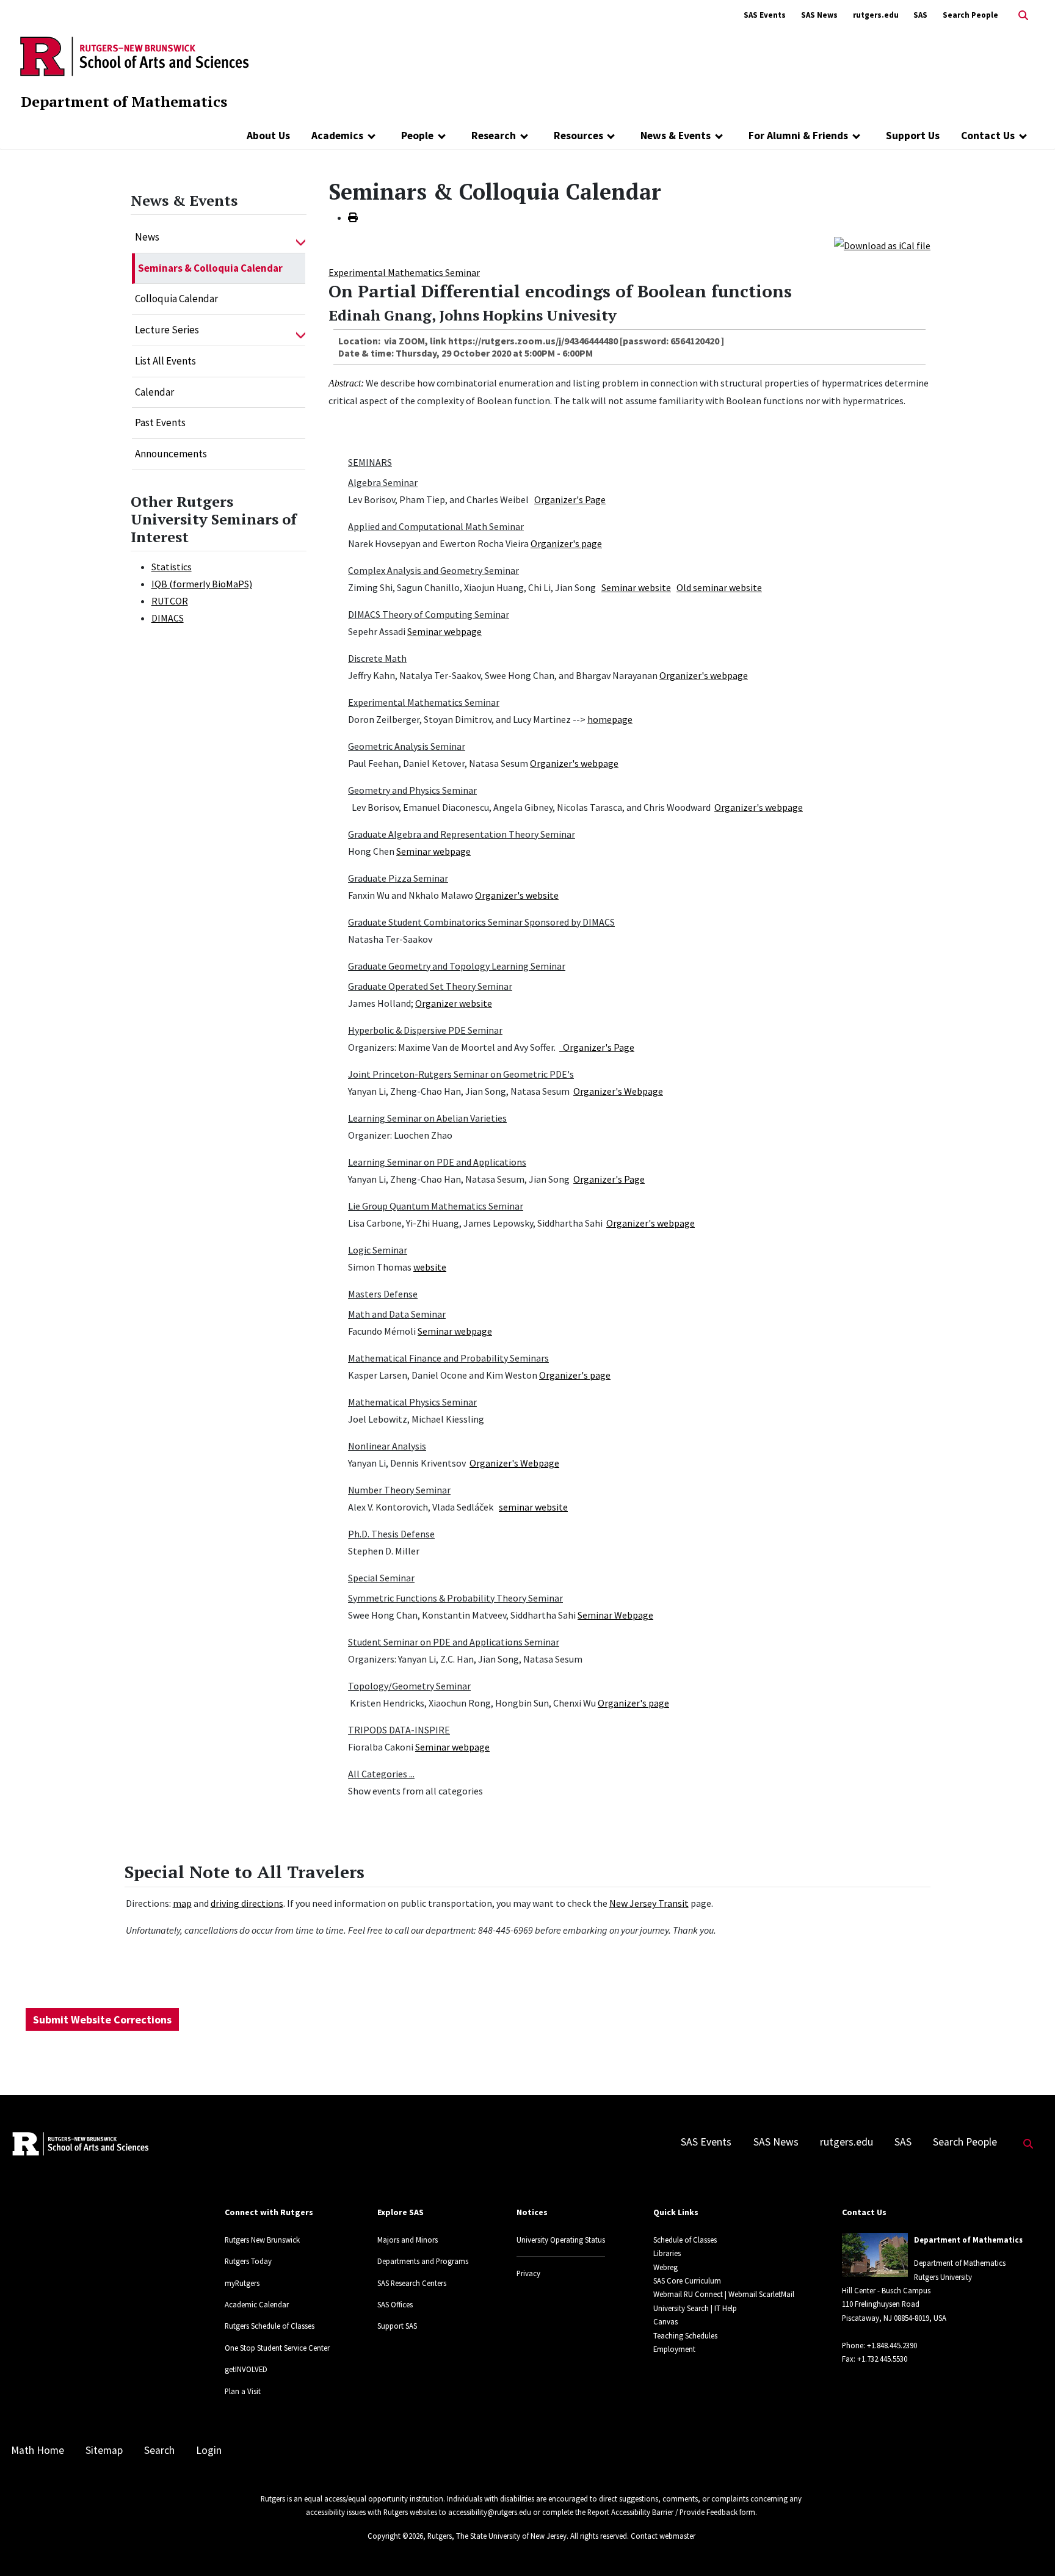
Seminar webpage (444, 631)
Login (209, 2450)
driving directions (247, 1903)
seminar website (533, 1507)
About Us (268, 136)
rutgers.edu (876, 15)
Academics (337, 136)
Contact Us (988, 136)
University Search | (683, 2308)
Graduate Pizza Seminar (398, 878)
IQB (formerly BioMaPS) (202, 584)
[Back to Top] (1028, 2546)
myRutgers (242, 2283)
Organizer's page (566, 543)
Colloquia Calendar (176, 299)
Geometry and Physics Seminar (412, 790)
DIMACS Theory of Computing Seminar (429, 614)
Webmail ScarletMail (761, 2294)
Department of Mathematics (124, 101)
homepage (610, 719)
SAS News (819, 15)
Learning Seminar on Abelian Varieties (427, 1118)
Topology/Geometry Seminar (409, 1686)
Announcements (171, 454)
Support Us (913, 136)
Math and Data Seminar (397, 1314)
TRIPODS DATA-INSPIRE (399, 1730)
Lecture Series (167, 330)
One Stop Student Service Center (277, 2348)
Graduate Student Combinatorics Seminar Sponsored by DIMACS (481, 922)
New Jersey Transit (649, 1903)
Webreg (665, 2267)
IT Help (726, 2308)
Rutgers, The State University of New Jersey (497, 2536)
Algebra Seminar (383, 482)
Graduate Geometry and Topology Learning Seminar (457, 966)
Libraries (667, 2253)
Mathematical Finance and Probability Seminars (448, 1358)
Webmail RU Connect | (690, 2294)
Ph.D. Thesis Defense (391, 1534)
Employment (674, 2349)
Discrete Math (377, 658)
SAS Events (765, 15)
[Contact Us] (1023, 136)
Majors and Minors (408, 2240)
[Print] (353, 217)
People (417, 136)
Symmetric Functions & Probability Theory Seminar (455, 1598)
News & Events (676, 136)
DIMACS (168, 618)
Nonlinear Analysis (387, 1446)
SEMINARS (370, 462)
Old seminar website (719, 587)
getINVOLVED (246, 2369)
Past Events (160, 423)
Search (159, 2450)
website (430, 1267)
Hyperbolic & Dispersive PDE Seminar (425, 1030)
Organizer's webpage (704, 675)
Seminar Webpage (615, 1615)
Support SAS (397, 2326)
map (182, 1903)
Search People (970, 15)
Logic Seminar (378, 1250)
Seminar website (636, 587)
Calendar (154, 392)
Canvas (665, 2321)
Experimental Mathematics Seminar (404, 272)
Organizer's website (517, 895)
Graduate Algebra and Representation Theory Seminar (462, 834)
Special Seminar (381, 1578)
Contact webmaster (663, 2536)
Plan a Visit (243, 2391)
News (147, 237)
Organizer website (454, 1003)
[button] (301, 238)
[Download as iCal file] (882, 244)
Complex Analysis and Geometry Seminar (433, 570)
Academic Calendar (257, 2304)
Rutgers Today (248, 2261)
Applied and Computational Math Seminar (436, 526)
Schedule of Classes (685, 2240)
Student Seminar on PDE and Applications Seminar (454, 1642)
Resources (578, 136)
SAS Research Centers (412, 2283)
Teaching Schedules (685, 2335)
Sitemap (104, 2450)
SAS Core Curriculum (687, 2280)
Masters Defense (383, 1294)
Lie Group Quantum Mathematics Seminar (436, 1206)
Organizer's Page (570, 499)
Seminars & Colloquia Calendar (210, 268)
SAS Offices (395, 2304)
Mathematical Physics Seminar (412, 1402)
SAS (920, 15)
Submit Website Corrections (102, 2019)
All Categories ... (381, 1774)
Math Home (38, 2450)
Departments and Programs (423, 2261)
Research (494, 136)
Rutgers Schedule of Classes (270, 2326)
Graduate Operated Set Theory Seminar (430, 986)
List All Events (165, 361)
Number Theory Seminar (399, 1490)
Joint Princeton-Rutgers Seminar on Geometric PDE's (461, 1074)
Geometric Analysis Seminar (407, 746)
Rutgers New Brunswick (262, 2240)
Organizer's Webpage (618, 1091)
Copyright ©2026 (395, 2536)
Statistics (172, 567)
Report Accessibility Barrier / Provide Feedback (662, 2512)
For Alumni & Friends (798, 136)
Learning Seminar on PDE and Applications (437, 1162)
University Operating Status (561, 2240)
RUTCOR (170, 601)
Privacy (528, 2273)
